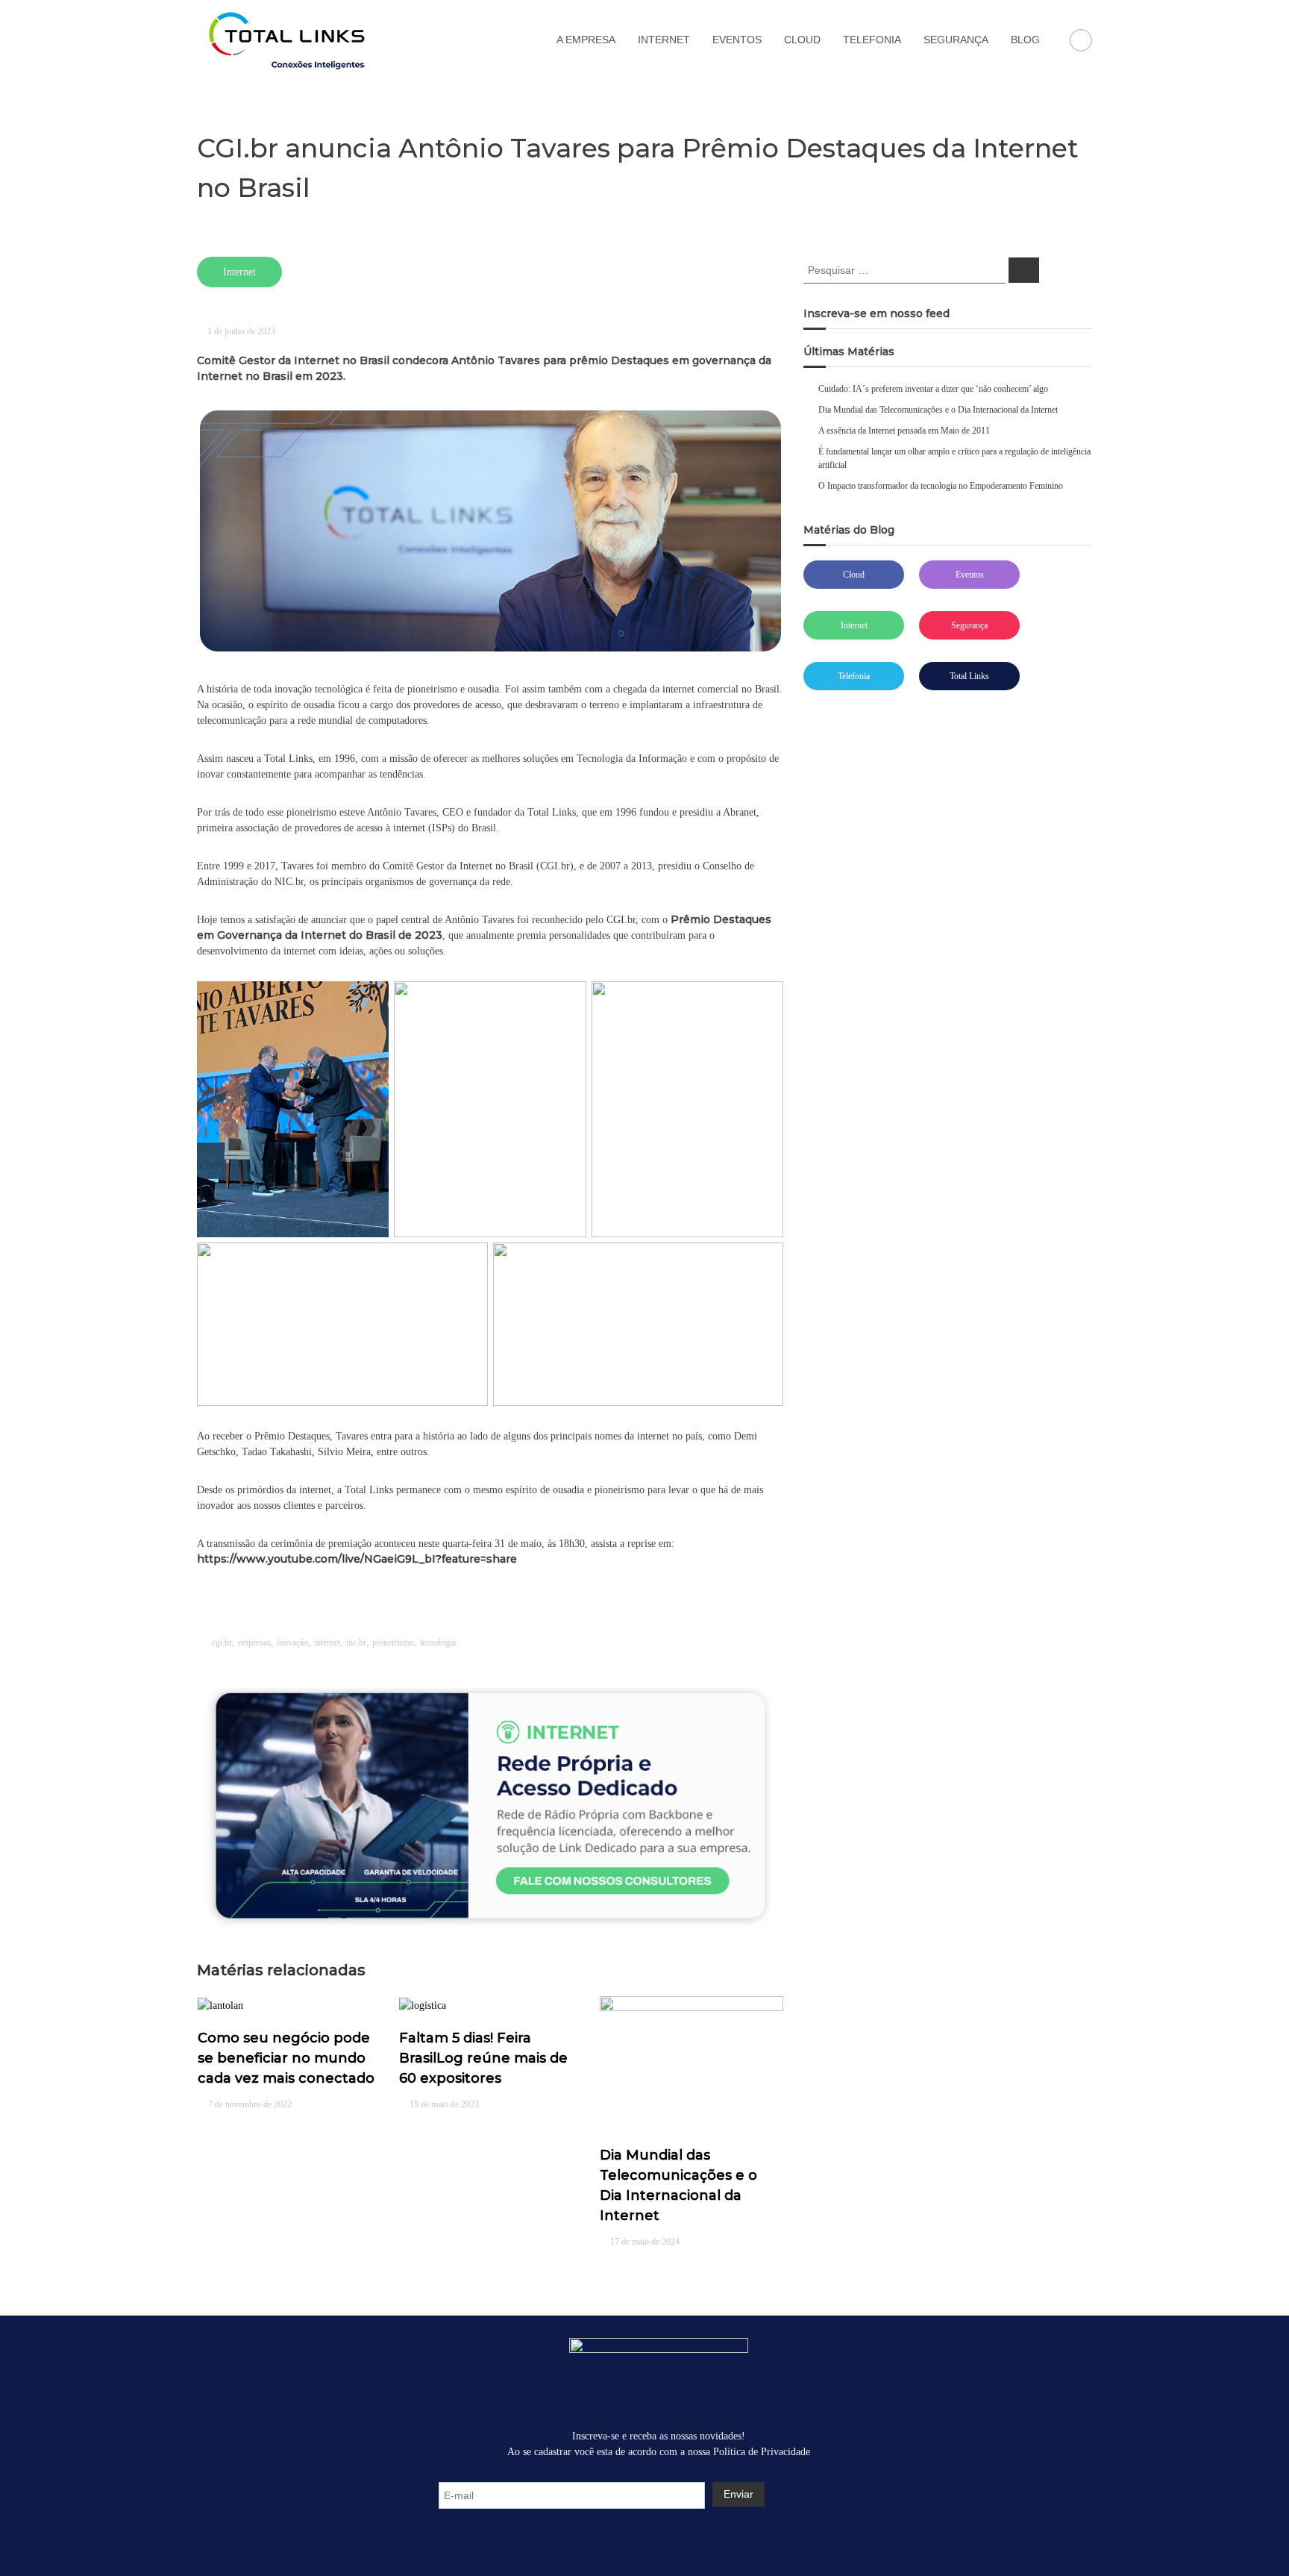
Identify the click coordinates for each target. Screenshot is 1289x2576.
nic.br (356, 1642)
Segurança (969, 625)
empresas (254, 1642)
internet (327, 1642)
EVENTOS (737, 40)
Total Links (969, 676)
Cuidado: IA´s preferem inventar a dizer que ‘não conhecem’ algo (933, 389)
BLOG (1025, 40)
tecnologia (438, 1642)
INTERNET (664, 40)
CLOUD (802, 40)
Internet (854, 625)
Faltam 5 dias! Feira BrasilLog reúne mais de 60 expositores (483, 2058)
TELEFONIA (872, 40)
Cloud (854, 575)
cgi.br (222, 1642)
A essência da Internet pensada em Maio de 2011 (904, 431)
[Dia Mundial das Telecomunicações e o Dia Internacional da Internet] (691, 2062)
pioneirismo (393, 1642)
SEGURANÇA (956, 40)
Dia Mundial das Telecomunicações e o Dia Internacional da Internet (938, 410)
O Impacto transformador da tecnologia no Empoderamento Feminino (941, 486)
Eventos (970, 575)
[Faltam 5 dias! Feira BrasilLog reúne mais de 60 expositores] (423, 2004)
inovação (292, 1642)
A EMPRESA (586, 40)
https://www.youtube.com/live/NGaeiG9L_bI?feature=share (357, 1559)
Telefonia (854, 676)
